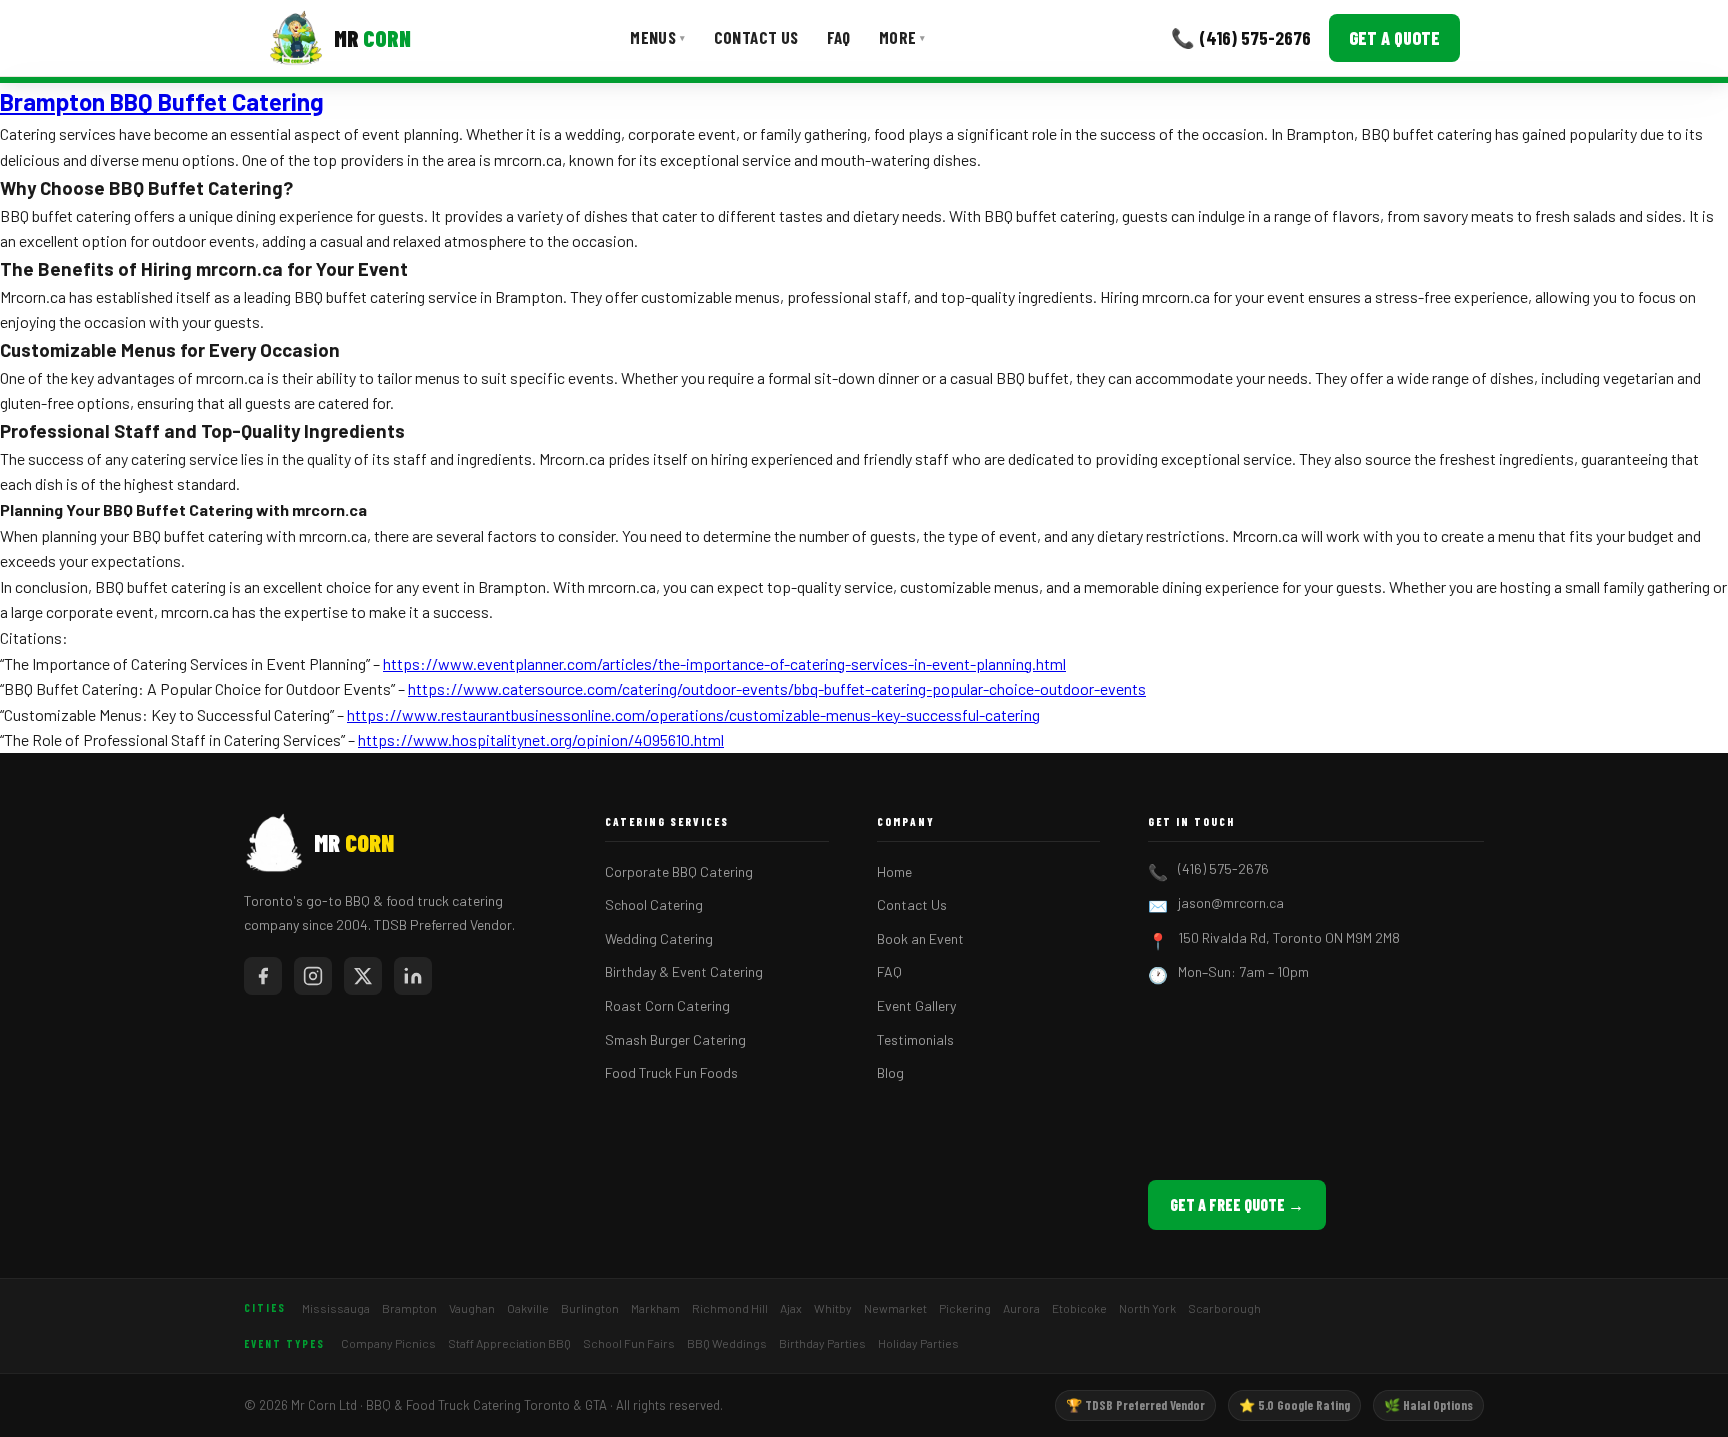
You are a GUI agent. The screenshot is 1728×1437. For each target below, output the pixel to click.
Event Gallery (916, 1005)
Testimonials (915, 1039)
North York (1147, 1308)
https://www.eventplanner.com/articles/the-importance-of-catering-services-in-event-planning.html (724, 663)
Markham (655, 1308)
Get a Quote (1394, 38)
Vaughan (472, 1308)
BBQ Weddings (727, 1343)
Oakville (528, 1308)
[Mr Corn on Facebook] (263, 976)
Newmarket (895, 1308)
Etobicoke (1079, 1308)
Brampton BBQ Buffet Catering (162, 101)
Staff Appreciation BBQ (509, 1343)
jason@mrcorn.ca (1231, 902)
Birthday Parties (822, 1343)
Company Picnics (388, 1343)
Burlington (590, 1308)
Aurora (1021, 1308)
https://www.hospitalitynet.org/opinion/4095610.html (541, 739)
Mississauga (336, 1308)
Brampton (409, 1308)
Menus (657, 37)
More (902, 37)
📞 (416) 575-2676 (1241, 37)
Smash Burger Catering (675, 1039)
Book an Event (920, 938)
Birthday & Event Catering (684, 971)
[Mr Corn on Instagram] (313, 976)
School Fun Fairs (629, 1343)
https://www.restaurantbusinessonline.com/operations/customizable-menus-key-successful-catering (693, 714)
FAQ (839, 37)
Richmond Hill (730, 1308)
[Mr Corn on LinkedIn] (413, 976)
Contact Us (756, 37)
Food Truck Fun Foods (671, 1072)
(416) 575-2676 (1223, 868)
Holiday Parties (918, 1343)
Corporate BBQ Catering (679, 871)
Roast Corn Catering (667, 1005)
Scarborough (1224, 1308)
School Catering (654, 904)
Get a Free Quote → (1237, 1204)
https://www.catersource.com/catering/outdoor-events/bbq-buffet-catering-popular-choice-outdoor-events (777, 688)
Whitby (833, 1308)
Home (894, 871)
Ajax (791, 1308)
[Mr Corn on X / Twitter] (363, 976)
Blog (890, 1072)
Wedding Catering (659, 938)
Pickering (965, 1308)
